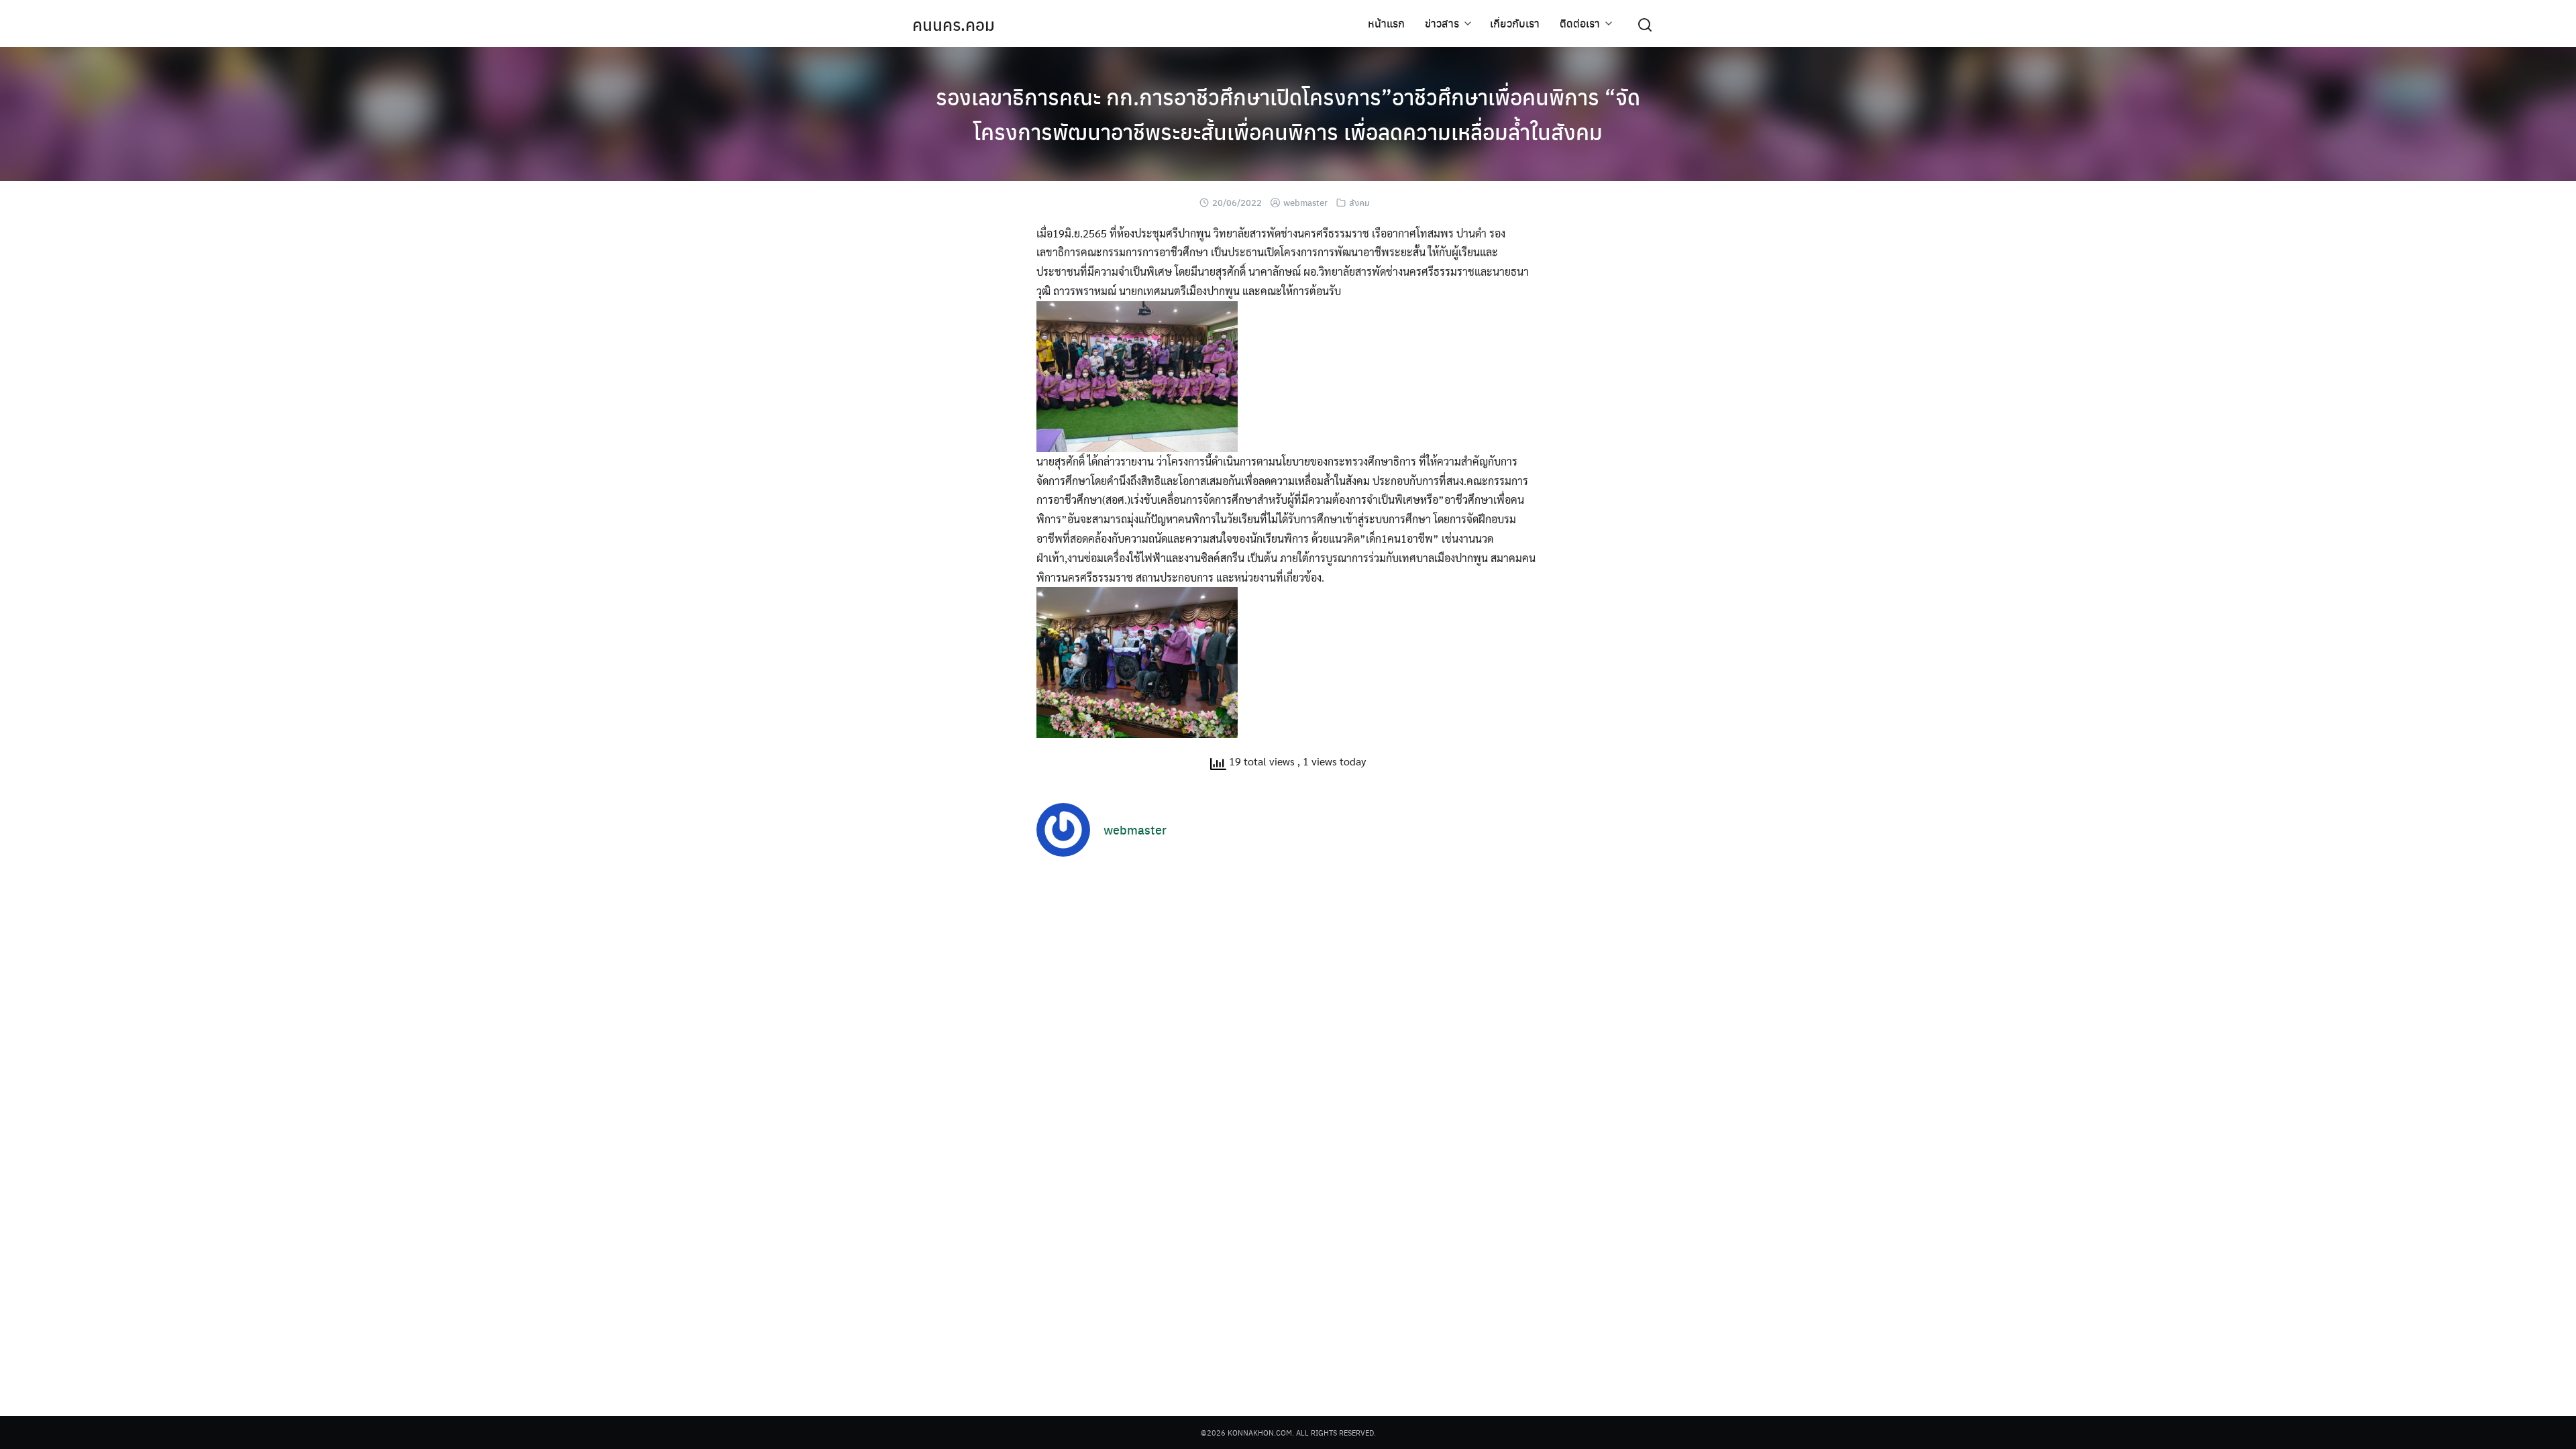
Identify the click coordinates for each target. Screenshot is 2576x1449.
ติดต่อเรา (1580, 23)
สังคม (1359, 202)
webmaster (1305, 202)
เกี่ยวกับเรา (1515, 23)
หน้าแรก (1386, 23)
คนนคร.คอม (954, 24)
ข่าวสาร (1442, 23)
